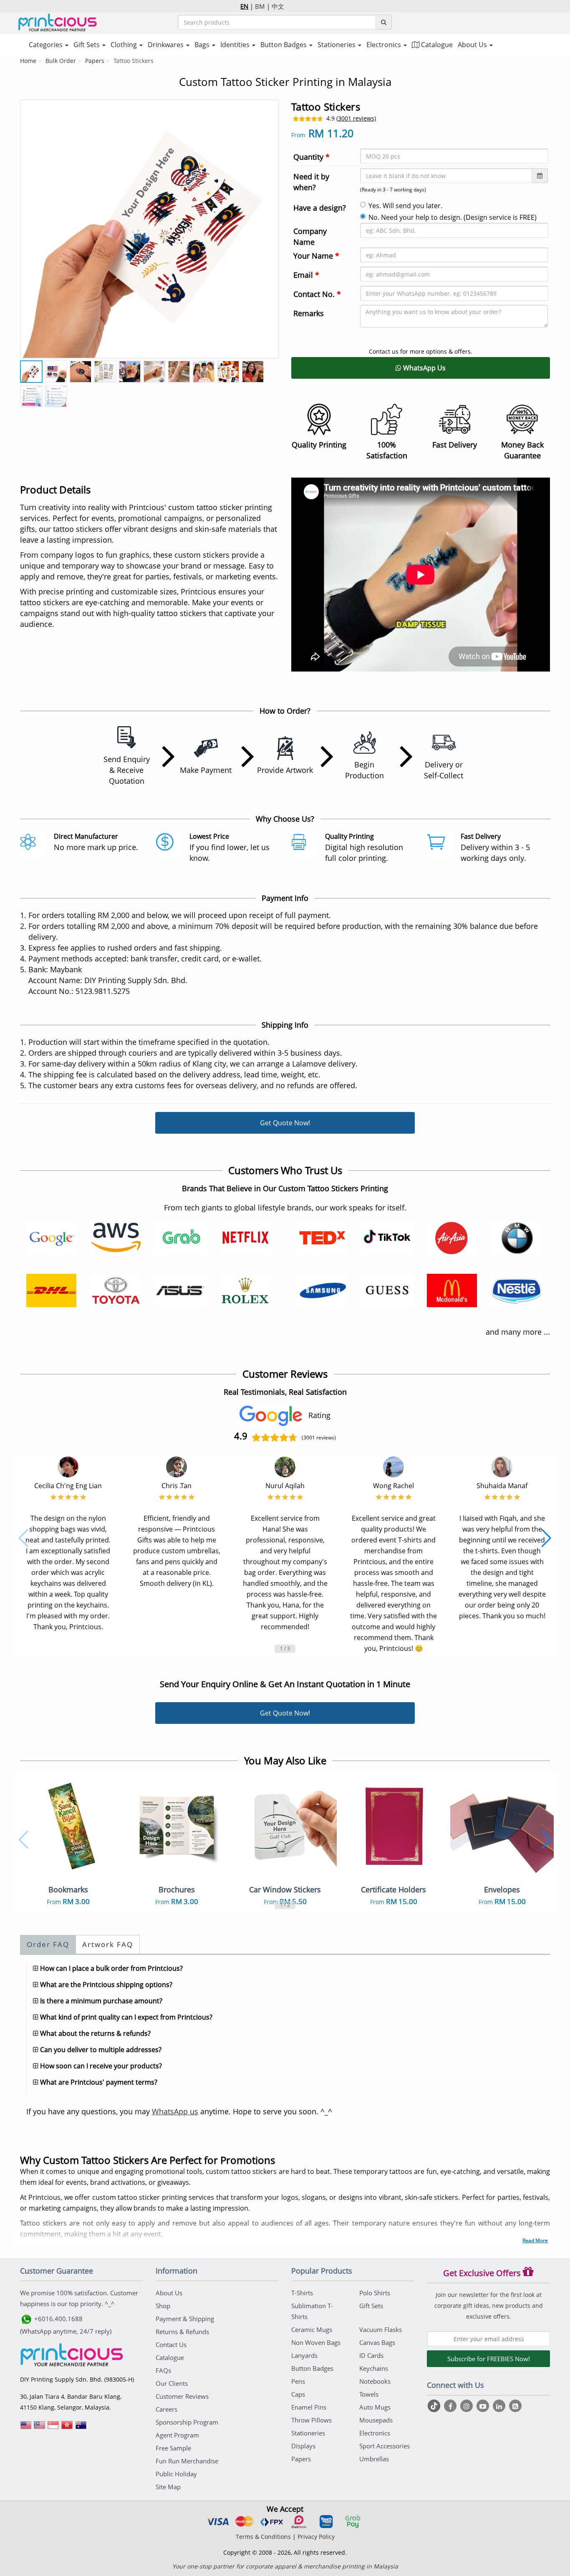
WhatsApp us (175, 2111)
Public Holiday (176, 2474)
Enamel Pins (309, 2407)
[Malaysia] (40, 2428)
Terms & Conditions (263, 2537)
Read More (535, 2240)
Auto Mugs (375, 2407)
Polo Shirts (375, 2293)
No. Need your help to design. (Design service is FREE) (453, 217)
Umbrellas (374, 2459)
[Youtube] (484, 2406)
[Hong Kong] (67, 2428)
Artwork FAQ (108, 1944)
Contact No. (317, 294)
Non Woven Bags (316, 2342)
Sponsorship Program (187, 2422)
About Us (169, 2293)
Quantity (311, 157)
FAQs (163, 2370)
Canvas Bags (377, 2342)
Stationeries (308, 2433)
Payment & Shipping (185, 2319)
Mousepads (376, 2420)
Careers (166, 2409)
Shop (163, 2306)
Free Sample (173, 2448)
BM (260, 6)
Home (28, 61)
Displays (303, 2446)
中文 (278, 6)
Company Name (310, 236)
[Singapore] (53, 2428)
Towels (369, 2394)
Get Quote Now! (285, 1123)
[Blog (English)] (515, 2406)
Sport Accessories (385, 2446)
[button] (24, 1538)
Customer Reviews (182, 2396)
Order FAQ (48, 1944)
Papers (95, 61)
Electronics (375, 2433)
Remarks (309, 313)
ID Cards (371, 2355)
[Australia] (81, 2428)
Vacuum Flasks (381, 2329)
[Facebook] (451, 2406)
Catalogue (436, 45)
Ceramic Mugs (312, 2329)
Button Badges (312, 2368)
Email (306, 275)
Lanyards (304, 2355)
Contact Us (171, 2345)
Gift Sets (371, 2306)
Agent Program (177, 2435)
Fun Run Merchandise (187, 2461)
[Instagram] (468, 2406)
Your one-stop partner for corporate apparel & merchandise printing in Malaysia (285, 2566)
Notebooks (375, 2381)
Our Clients (172, 2383)
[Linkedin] (500, 2406)
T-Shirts (302, 2293)
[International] (26, 2428)
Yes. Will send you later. (405, 206)
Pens (298, 2381)
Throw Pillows (311, 2420)
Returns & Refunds (182, 2332)
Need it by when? (311, 182)
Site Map (168, 2487)
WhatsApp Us (424, 368)
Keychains (374, 2368)
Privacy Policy (316, 2537)
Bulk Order (61, 61)
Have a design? (320, 208)
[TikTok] (435, 2406)
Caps (298, 2394)
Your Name (316, 256)
